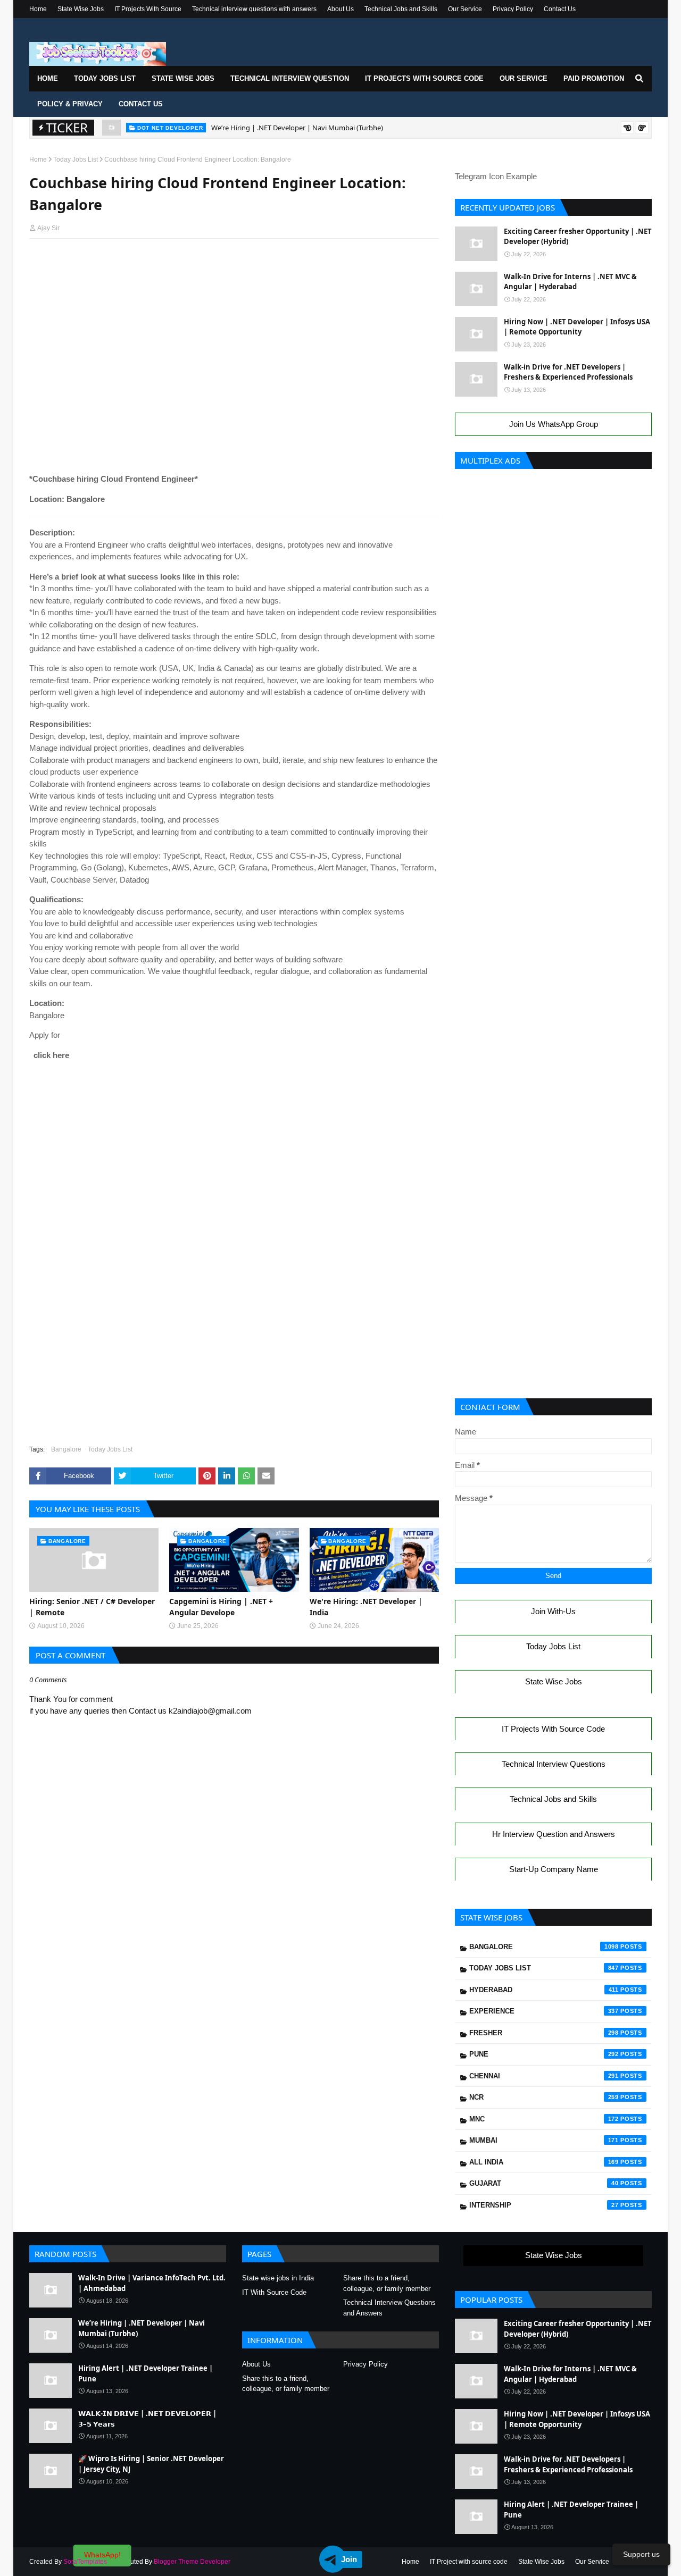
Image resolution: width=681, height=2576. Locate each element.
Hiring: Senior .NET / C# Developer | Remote (92, 1607)
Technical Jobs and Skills (401, 9)
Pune (544, 2054)
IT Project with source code (469, 2562)
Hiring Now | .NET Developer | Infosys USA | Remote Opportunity (577, 327)
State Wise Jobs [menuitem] (183, 78)
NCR (544, 2097)
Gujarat (544, 2183)
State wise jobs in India (278, 2278)
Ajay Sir (48, 228)
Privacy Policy (513, 9)
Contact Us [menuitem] (141, 104)
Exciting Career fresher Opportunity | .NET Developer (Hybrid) (578, 237)
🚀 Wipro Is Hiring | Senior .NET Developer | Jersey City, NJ (151, 2464)
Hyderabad (544, 1990)
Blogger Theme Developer (192, 2562)
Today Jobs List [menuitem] (105, 78)
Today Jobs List (76, 160)
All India (544, 2162)
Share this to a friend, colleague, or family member (387, 2283)
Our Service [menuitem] (524, 78)
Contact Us (560, 9)
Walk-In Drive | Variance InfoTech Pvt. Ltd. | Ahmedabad (152, 2283)
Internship (544, 2205)
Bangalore (66, 1449)
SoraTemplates (85, 2562)
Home (38, 9)
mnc (544, 2119)
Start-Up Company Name (554, 1869)
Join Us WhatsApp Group (554, 424)
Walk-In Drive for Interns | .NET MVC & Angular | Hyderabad (570, 282)
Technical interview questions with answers (254, 9)
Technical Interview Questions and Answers (389, 2308)
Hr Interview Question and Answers (554, 1834)
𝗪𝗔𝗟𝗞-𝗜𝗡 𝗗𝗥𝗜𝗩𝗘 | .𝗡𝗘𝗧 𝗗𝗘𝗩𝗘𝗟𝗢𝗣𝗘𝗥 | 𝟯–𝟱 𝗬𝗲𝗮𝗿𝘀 (147, 2419)
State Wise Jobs (81, 9)
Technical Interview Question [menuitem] (290, 78)
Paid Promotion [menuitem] (594, 78)
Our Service (465, 9)
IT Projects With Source (148, 9)
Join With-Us (553, 1611)
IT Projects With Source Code (553, 1729)
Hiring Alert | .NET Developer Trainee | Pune (281, 133)
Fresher (544, 2033)
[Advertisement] (234, 267)
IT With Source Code (274, 2292)
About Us (340, 9)
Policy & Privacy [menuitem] (70, 104)
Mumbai (544, 2140)
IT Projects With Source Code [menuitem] (424, 78)
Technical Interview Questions (554, 1764)
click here (49, 1055)
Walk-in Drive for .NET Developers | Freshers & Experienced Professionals (568, 372)
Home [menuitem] (48, 78)
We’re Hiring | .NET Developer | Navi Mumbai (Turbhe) (142, 2328)
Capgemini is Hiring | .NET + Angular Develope (221, 1607)
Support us (641, 2554)
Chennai (544, 2076)
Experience (544, 2011)
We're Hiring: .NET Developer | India (366, 1607)
